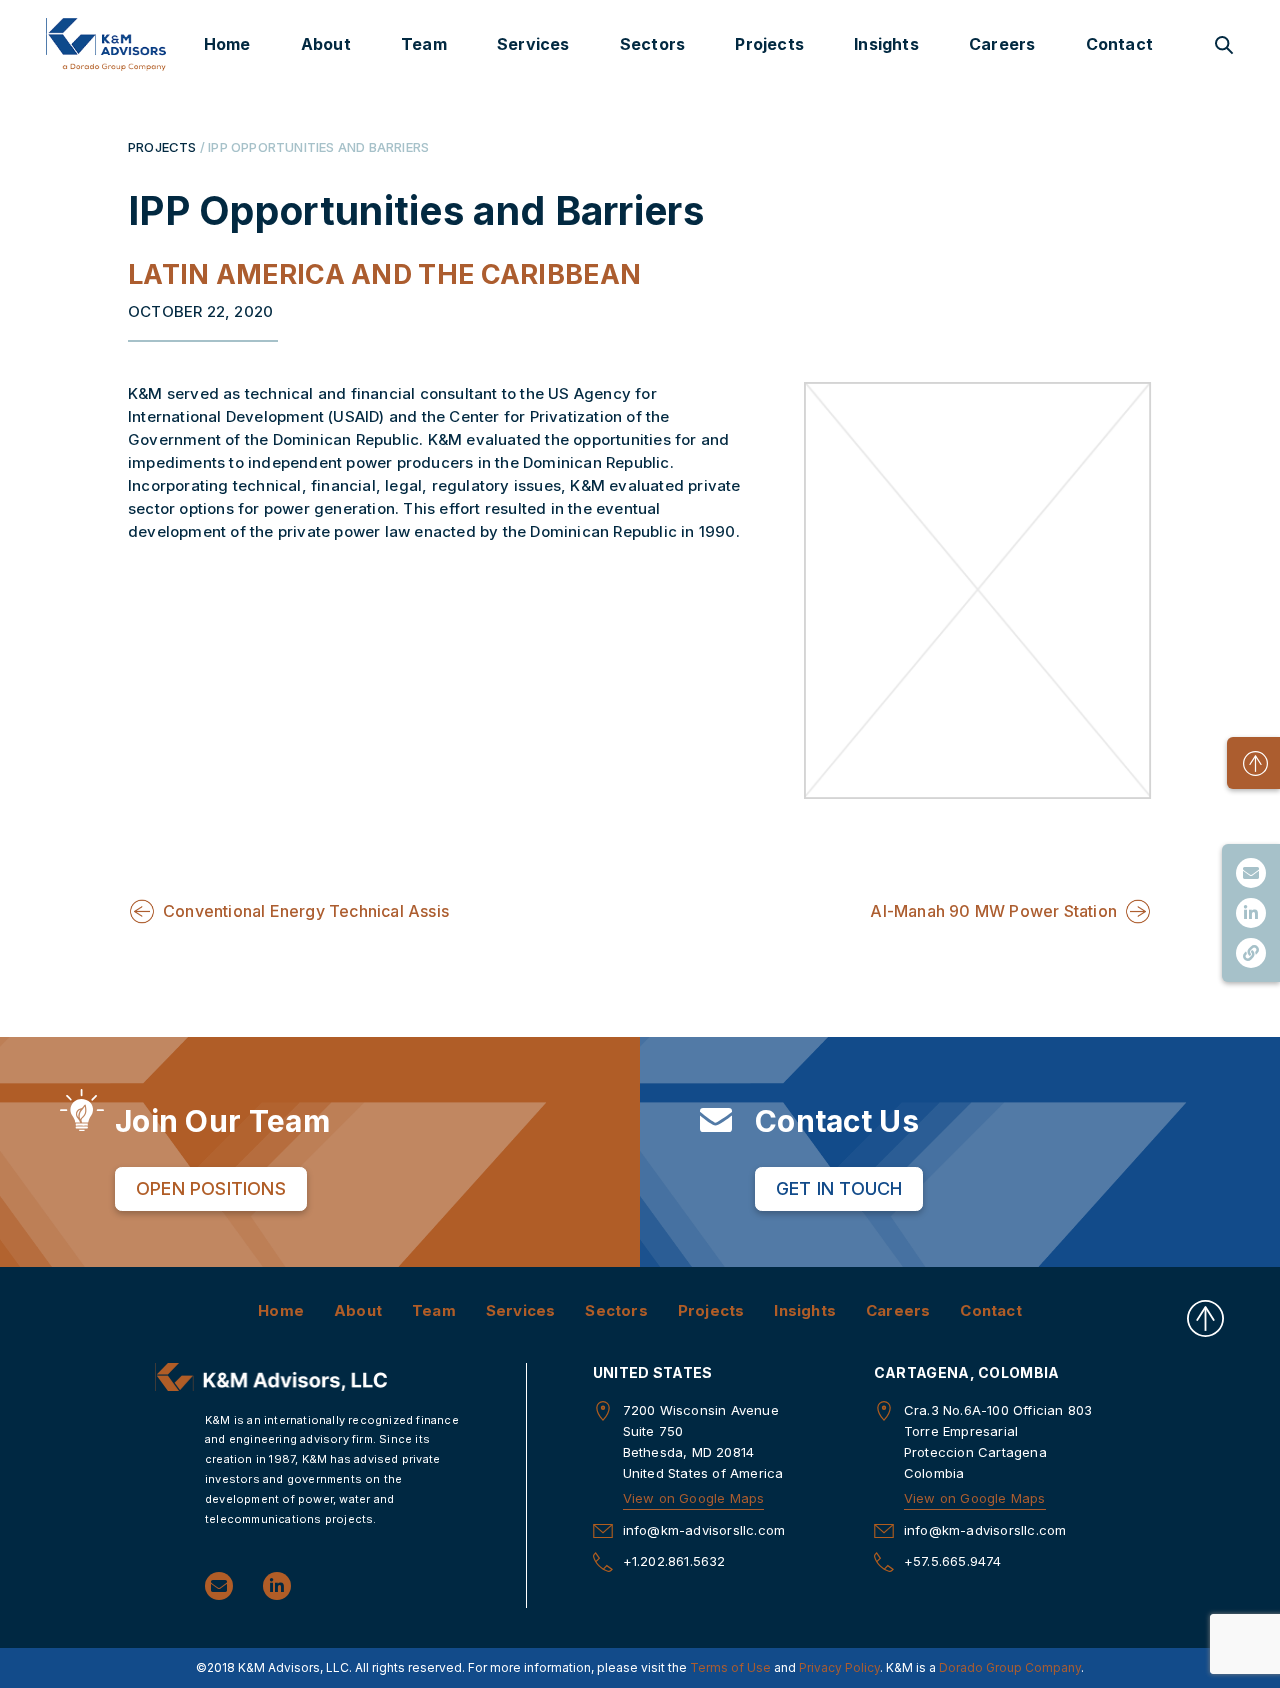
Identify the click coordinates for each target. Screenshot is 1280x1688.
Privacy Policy (839, 1667)
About (326, 44)
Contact (1119, 44)
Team (424, 44)
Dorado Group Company (1010, 1667)
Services (533, 44)
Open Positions (211, 1188)
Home (227, 44)
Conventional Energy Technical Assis (306, 911)
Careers (1002, 44)
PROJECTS (162, 147)
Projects (769, 44)
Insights (886, 44)
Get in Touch (839, 1188)
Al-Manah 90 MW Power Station (993, 911)
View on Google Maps (694, 1498)
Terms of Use (730, 1667)
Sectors (652, 44)
